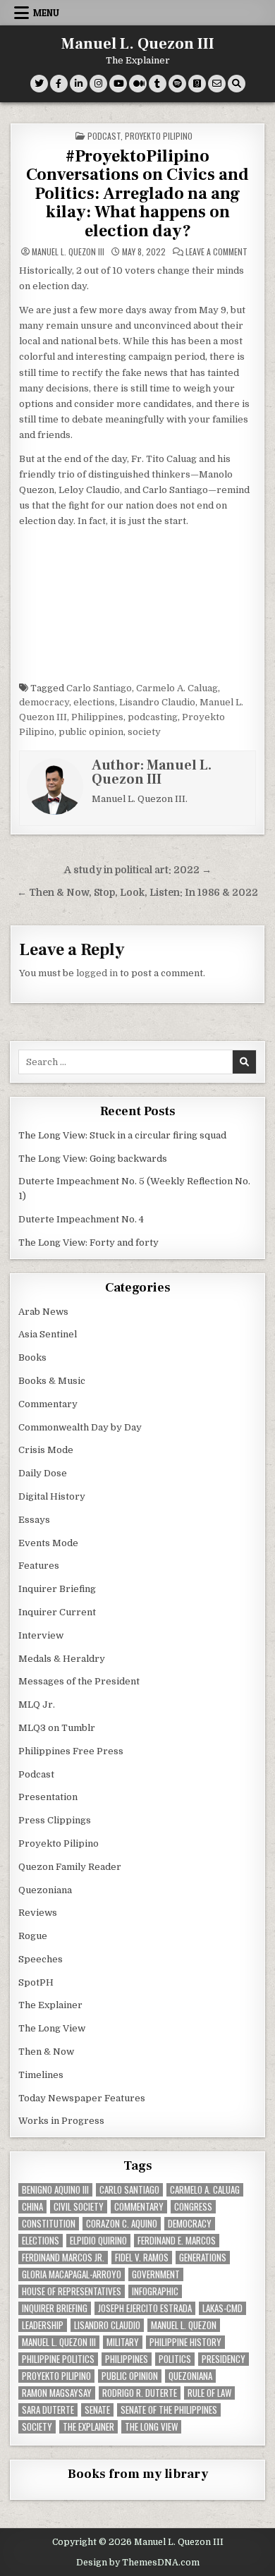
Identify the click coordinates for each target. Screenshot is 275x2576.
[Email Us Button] (217, 84)
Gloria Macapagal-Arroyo (72, 2274)
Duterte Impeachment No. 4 (81, 1219)
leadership (43, 2325)
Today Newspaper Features (82, 2098)
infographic (155, 2291)
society (144, 732)
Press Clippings (55, 1820)
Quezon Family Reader (70, 1867)
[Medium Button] (138, 84)
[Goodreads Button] (197, 84)
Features (39, 1566)
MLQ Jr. (37, 1705)
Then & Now (46, 2052)
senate (97, 2410)
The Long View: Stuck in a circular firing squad (122, 1135)
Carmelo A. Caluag (177, 688)
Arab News (43, 1312)
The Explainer (50, 2005)
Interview (41, 1635)
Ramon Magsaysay (57, 2393)
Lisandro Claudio (157, 702)
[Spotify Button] (177, 84)
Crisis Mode (46, 1450)
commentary (139, 2207)
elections (94, 702)
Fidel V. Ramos (142, 2258)
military (123, 2342)
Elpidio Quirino (98, 2241)
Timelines (41, 2075)
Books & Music (52, 1381)
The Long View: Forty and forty (88, 1243)
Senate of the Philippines (169, 2410)
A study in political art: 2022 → (138, 870)
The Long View (52, 2028)
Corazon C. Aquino (122, 2224)
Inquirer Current (57, 1612)
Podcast (104, 136)
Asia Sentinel (48, 1334)
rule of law (209, 2393)
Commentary (48, 1404)
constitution (49, 2224)
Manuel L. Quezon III (138, 44)
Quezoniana (45, 1890)
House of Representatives (72, 2291)
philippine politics (58, 2359)
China (32, 2207)
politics (175, 2359)
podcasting (153, 717)
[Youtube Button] (118, 84)
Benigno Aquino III (55, 2190)
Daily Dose (43, 1473)
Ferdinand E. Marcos (177, 2241)
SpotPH (36, 1982)
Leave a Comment (216, 252)
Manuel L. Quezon (184, 2325)
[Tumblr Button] (158, 84)
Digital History (52, 1496)
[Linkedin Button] (79, 84)
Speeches (41, 1959)
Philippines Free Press (71, 1751)
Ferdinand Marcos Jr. (63, 2258)
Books (32, 1357)
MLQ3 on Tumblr (57, 1728)
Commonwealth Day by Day (80, 1427)
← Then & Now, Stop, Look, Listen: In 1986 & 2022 (137, 893)
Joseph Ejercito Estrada (145, 2308)
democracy (44, 702)
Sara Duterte (48, 2410)
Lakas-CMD (222, 2308)
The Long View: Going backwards (94, 1159)
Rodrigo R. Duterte (140, 2393)
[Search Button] (237, 84)
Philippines (97, 717)
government (156, 2274)
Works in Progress (61, 2121)
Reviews (38, 1913)
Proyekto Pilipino (159, 136)
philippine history (185, 2342)
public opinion (91, 732)
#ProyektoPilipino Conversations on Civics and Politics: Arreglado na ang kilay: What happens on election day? (137, 194)
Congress (193, 2207)
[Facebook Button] (59, 84)
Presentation (48, 1797)
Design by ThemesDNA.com (138, 2563)
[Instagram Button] (98, 84)
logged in (97, 973)
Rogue (33, 1936)
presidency (224, 2359)
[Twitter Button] (39, 84)
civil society (79, 2207)
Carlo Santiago (99, 688)
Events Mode (48, 1543)
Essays (34, 1520)
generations (203, 2258)
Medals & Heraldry (62, 1659)
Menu (46, 13)
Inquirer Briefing (57, 1589)
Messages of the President (79, 1681)
